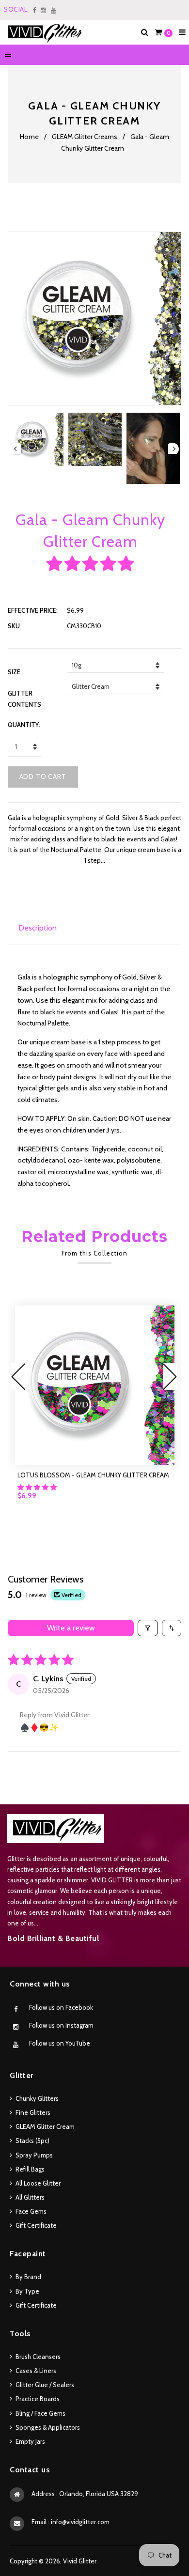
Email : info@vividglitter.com (71, 2522)
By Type (27, 2291)
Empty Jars (30, 2441)
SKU (14, 626)
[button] (90, 564)
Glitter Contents (24, 698)
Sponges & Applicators (48, 2427)
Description (38, 928)
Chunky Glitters (37, 2098)
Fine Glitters (33, 2112)
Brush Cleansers (38, 2357)
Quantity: (24, 725)
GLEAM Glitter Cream (45, 2126)
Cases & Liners (36, 2371)
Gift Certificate (36, 2225)
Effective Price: (33, 610)
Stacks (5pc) (32, 2141)
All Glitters (30, 2197)
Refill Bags (30, 2169)
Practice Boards (38, 2399)
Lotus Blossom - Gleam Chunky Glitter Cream (93, 1475)
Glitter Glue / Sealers (45, 2385)
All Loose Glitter (38, 2183)
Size (14, 672)
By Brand (28, 2277)
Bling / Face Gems (40, 2413)
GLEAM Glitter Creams (85, 137)
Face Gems (31, 2211)
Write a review (71, 1628)
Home (29, 137)
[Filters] (148, 1628)
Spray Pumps (34, 2155)
